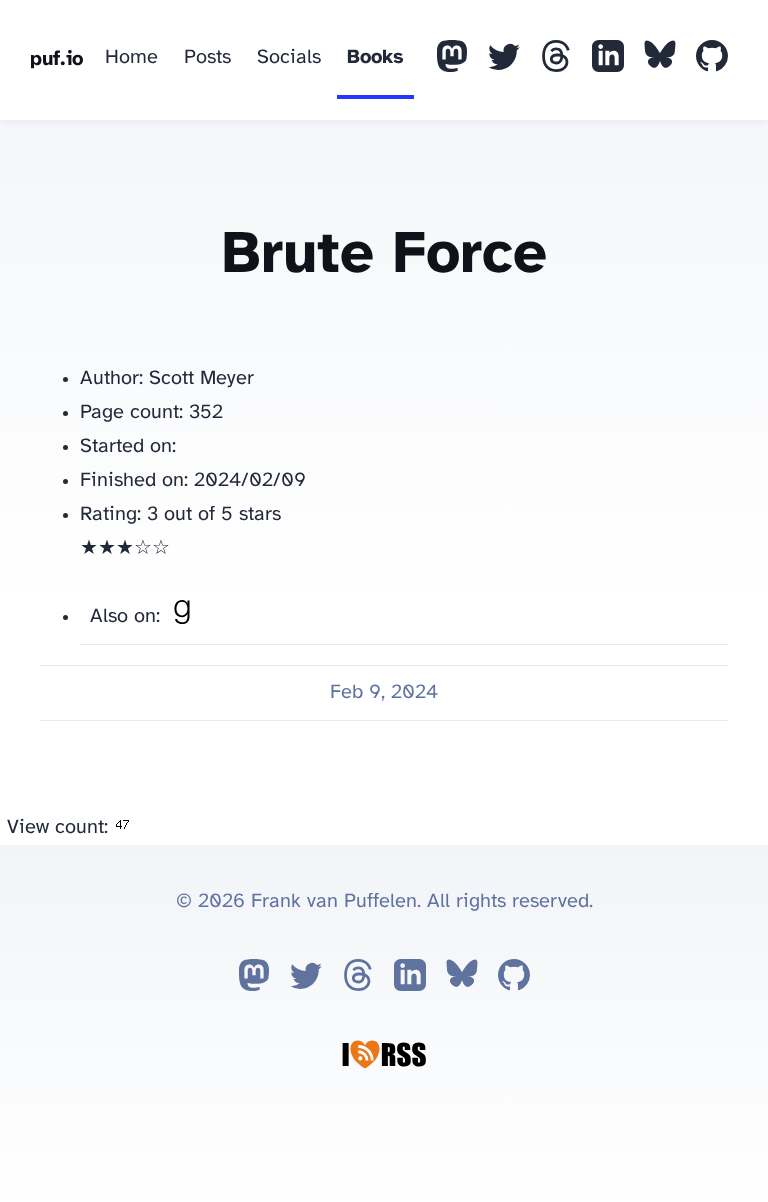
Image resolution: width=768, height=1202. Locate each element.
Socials (289, 57)
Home (131, 57)
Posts (207, 57)
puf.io (56, 59)
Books (375, 57)
